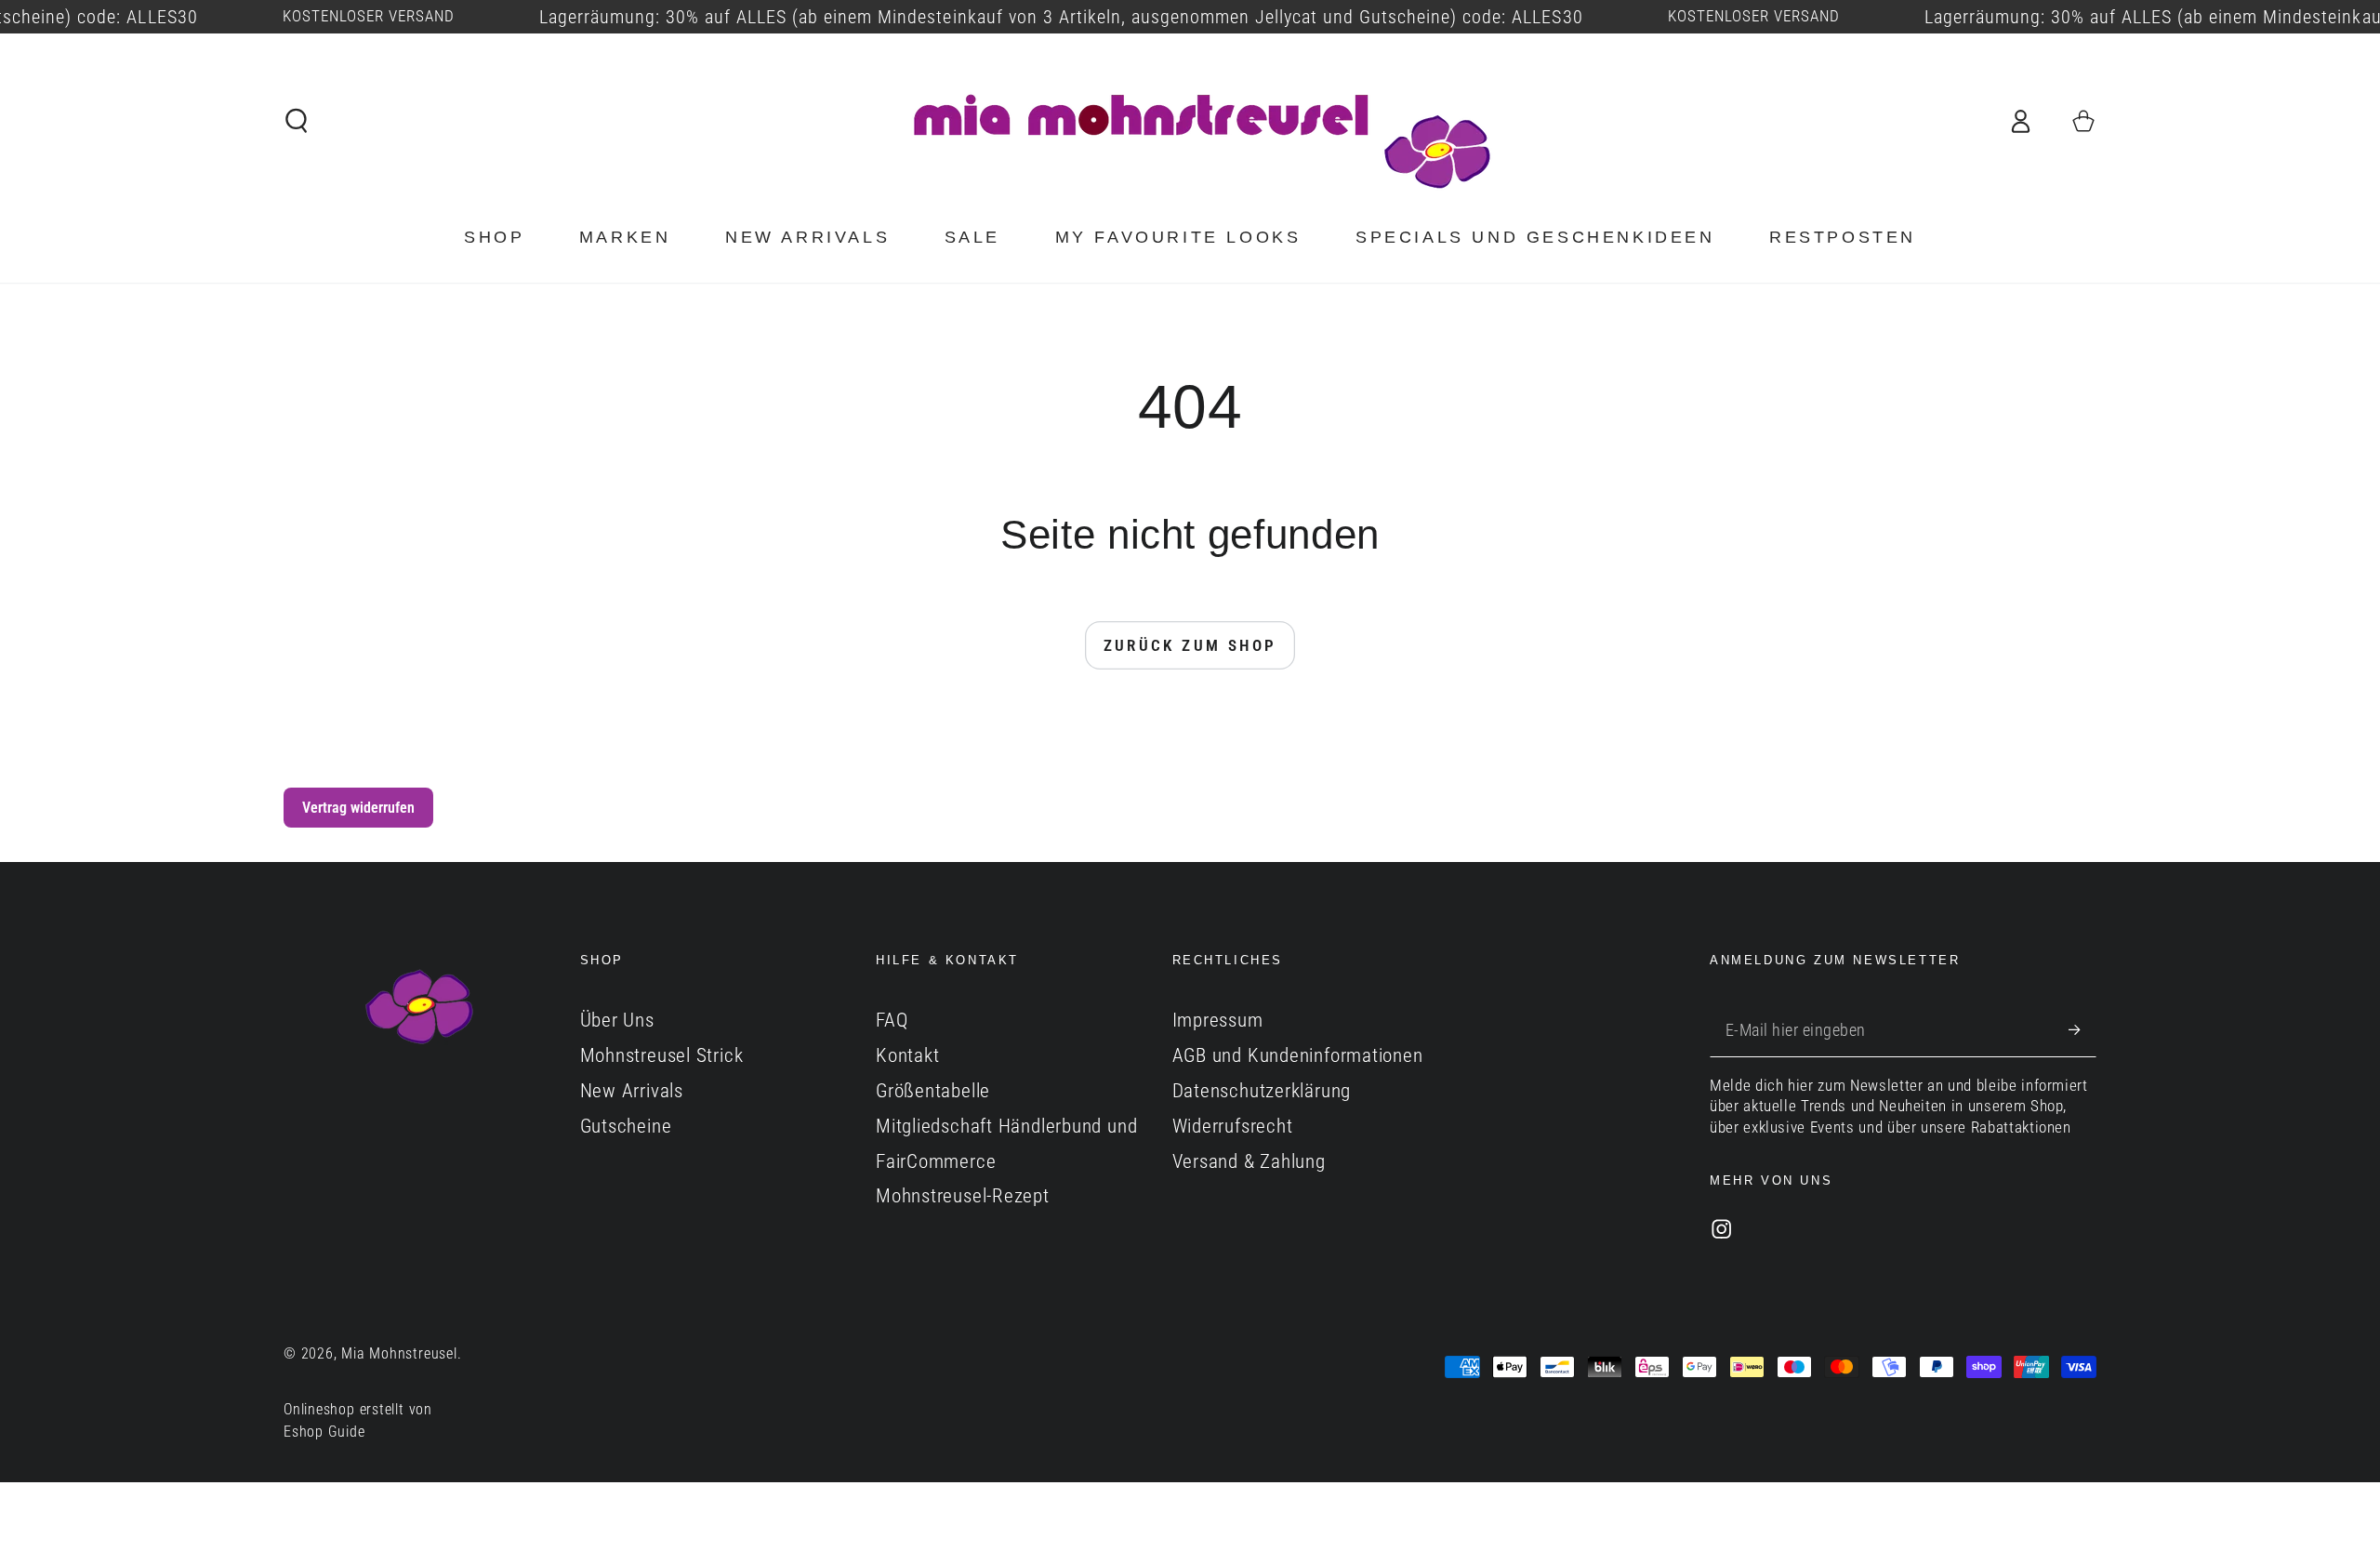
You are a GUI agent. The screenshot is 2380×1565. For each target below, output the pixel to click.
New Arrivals (632, 1091)
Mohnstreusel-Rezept (963, 1196)
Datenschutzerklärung (1262, 1091)
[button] (297, 120)
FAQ (892, 1020)
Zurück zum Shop (1190, 645)
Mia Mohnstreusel (399, 1354)
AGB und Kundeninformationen (1298, 1055)
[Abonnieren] (2082, 1029)
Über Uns (617, 1020)
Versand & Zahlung (1249, 1161)
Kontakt (907, 1055)
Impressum (1218, 1020)
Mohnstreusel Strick (662, 1055)
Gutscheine (626, 1126)
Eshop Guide (324, 1432)
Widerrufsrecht (1233, 1126)
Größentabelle (933, 1091)
